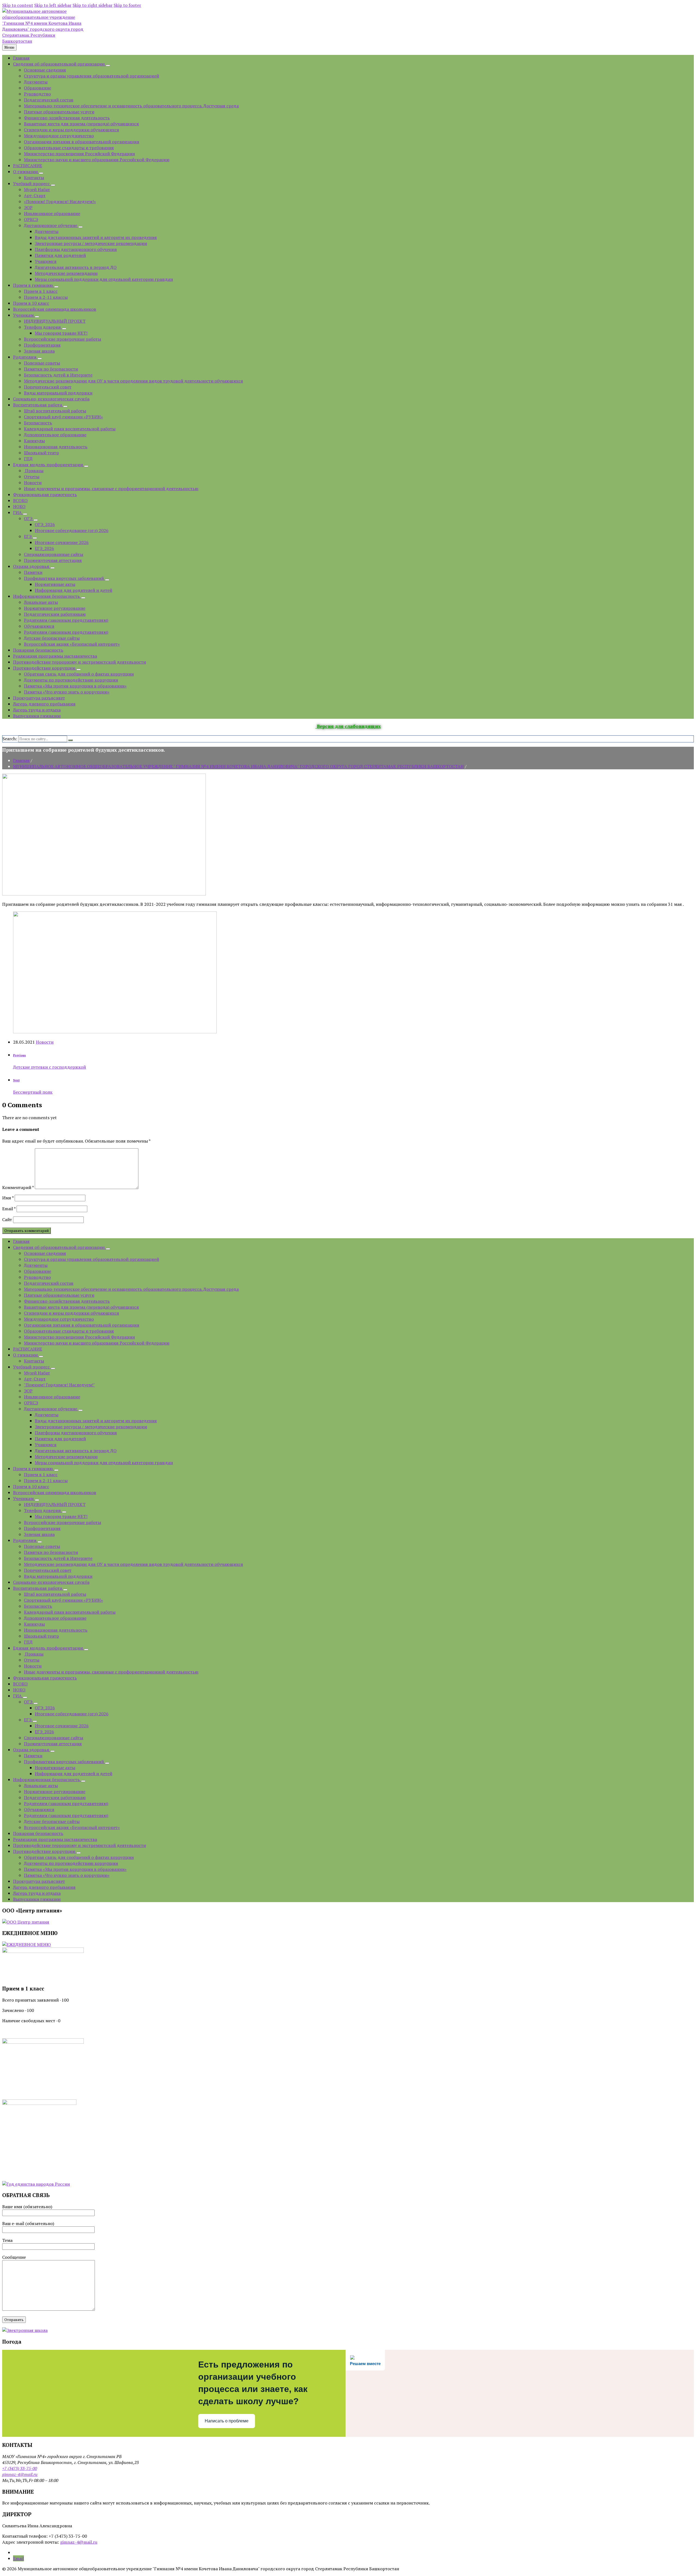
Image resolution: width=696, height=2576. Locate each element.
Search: (10, 739)
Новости (45, 1042)
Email (9, 1209)
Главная (21, 760)
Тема (7, 2240)
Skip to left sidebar (53, 5)
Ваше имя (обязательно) (27, 2207)
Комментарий (18, 1187)
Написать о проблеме (227, 2421)
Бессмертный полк (33, 1092)
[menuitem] (21, 58)
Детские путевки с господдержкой (49, 1067)
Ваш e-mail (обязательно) (28, 2223)
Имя (8, 1198)
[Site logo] (43, 41)
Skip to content (18, 5)
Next (16, 1080)
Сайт (7, 1219)
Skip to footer (127, 5)
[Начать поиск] (70, 740)
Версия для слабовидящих (348, 726)
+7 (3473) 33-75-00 (20, 2468)
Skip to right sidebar (93, 5)
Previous (19, 1055)
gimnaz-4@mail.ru (20, 2474)
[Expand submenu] (108, 66)
